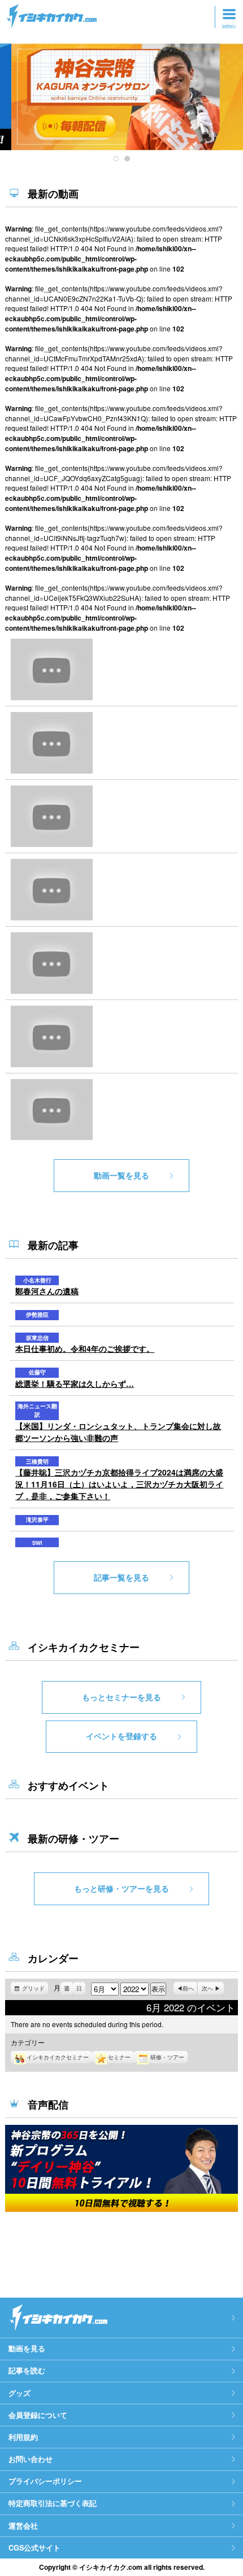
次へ (207, 1988)
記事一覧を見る (121, 1577)
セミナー (119, 2057)
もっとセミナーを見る (121, 1697)
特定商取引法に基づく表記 (53, 2503)
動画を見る (27, 2348)
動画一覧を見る (121, 1175)
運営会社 (23, 2526)
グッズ (19, 2393)
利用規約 (23, 2437)
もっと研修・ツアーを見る (121, 1888)
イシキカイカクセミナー (58, 2057)
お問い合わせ (31, 2459)
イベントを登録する (121, 1736)
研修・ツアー (167, 2057)
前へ (188, 1988)
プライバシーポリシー (45, 2481)
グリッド (35, 1989)
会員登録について (38, 2415)
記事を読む (27, 2370)
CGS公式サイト (34, 2548)
